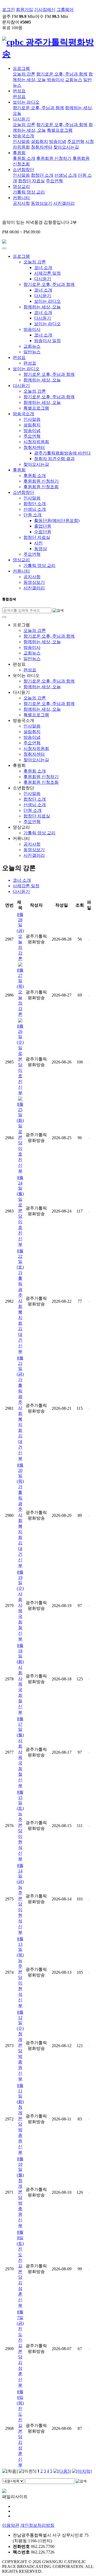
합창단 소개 (42, 175)
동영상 (41, 549)
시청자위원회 (36, 442)
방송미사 (55, 80)
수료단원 (43, 532)
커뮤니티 (21, 198)
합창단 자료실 (31, 181)
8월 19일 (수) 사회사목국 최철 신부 (20, 1605)
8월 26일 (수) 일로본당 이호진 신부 (20, 1059)
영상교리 (21, 186)
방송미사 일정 (47, 341)
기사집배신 (45, 10)
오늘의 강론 (24, 74)
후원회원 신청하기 (54, 158)
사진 (38, 543)
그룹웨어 (65, 10)
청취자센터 (42, 147)
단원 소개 (33, 515)
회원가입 (25, 10)
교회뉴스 (74, 80)
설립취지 (39, 141)
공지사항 (21, 203)
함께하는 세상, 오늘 (42, 307)
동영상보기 (42, 203)
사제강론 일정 (47, 273)
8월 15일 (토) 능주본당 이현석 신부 (20, 1825)
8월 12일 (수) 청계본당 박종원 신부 (20, 2045)
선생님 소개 (66, 175)
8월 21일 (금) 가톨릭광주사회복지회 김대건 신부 (20, 1408)
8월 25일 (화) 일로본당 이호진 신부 (20, 1138)
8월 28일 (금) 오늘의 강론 (20, 937)
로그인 (9, 10)
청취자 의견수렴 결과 (54, 459)
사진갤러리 (64, 203)
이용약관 (11, 2525)
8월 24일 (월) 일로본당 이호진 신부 (20, 1211)
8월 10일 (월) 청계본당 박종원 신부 (20, 2192)
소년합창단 (23, 170)
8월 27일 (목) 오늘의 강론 (20, 992)
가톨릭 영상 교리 (29, 192)
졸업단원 (43, 526)
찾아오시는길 (66, 147)
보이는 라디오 (26, 102)
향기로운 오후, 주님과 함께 (62, 74)
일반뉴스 (32, 352)
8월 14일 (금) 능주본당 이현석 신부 (20, 1899)
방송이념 (58, 141)
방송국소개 (23, 136)
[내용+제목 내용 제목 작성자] (14, 2481)
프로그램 (21, 68)
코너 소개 (43, 268)
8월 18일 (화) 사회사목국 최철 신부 (20, 1679)
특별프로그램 (60, 130)
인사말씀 (21, 141)
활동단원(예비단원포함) (57, 520)
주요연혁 (76, 141)
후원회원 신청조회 (41, 487)
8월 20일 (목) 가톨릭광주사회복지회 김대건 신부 (20, 1515)
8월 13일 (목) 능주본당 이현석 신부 (20, 1972)
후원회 (19, 153)
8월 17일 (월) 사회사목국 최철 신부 (20, 1752)
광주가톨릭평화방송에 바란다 (62, 453)
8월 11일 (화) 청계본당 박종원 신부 (20, 2119)
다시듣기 (21, 119)
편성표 (19, 91)
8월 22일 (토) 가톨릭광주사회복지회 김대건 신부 (20, 1301)
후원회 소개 (24, 158)
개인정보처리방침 (37, 2525)
